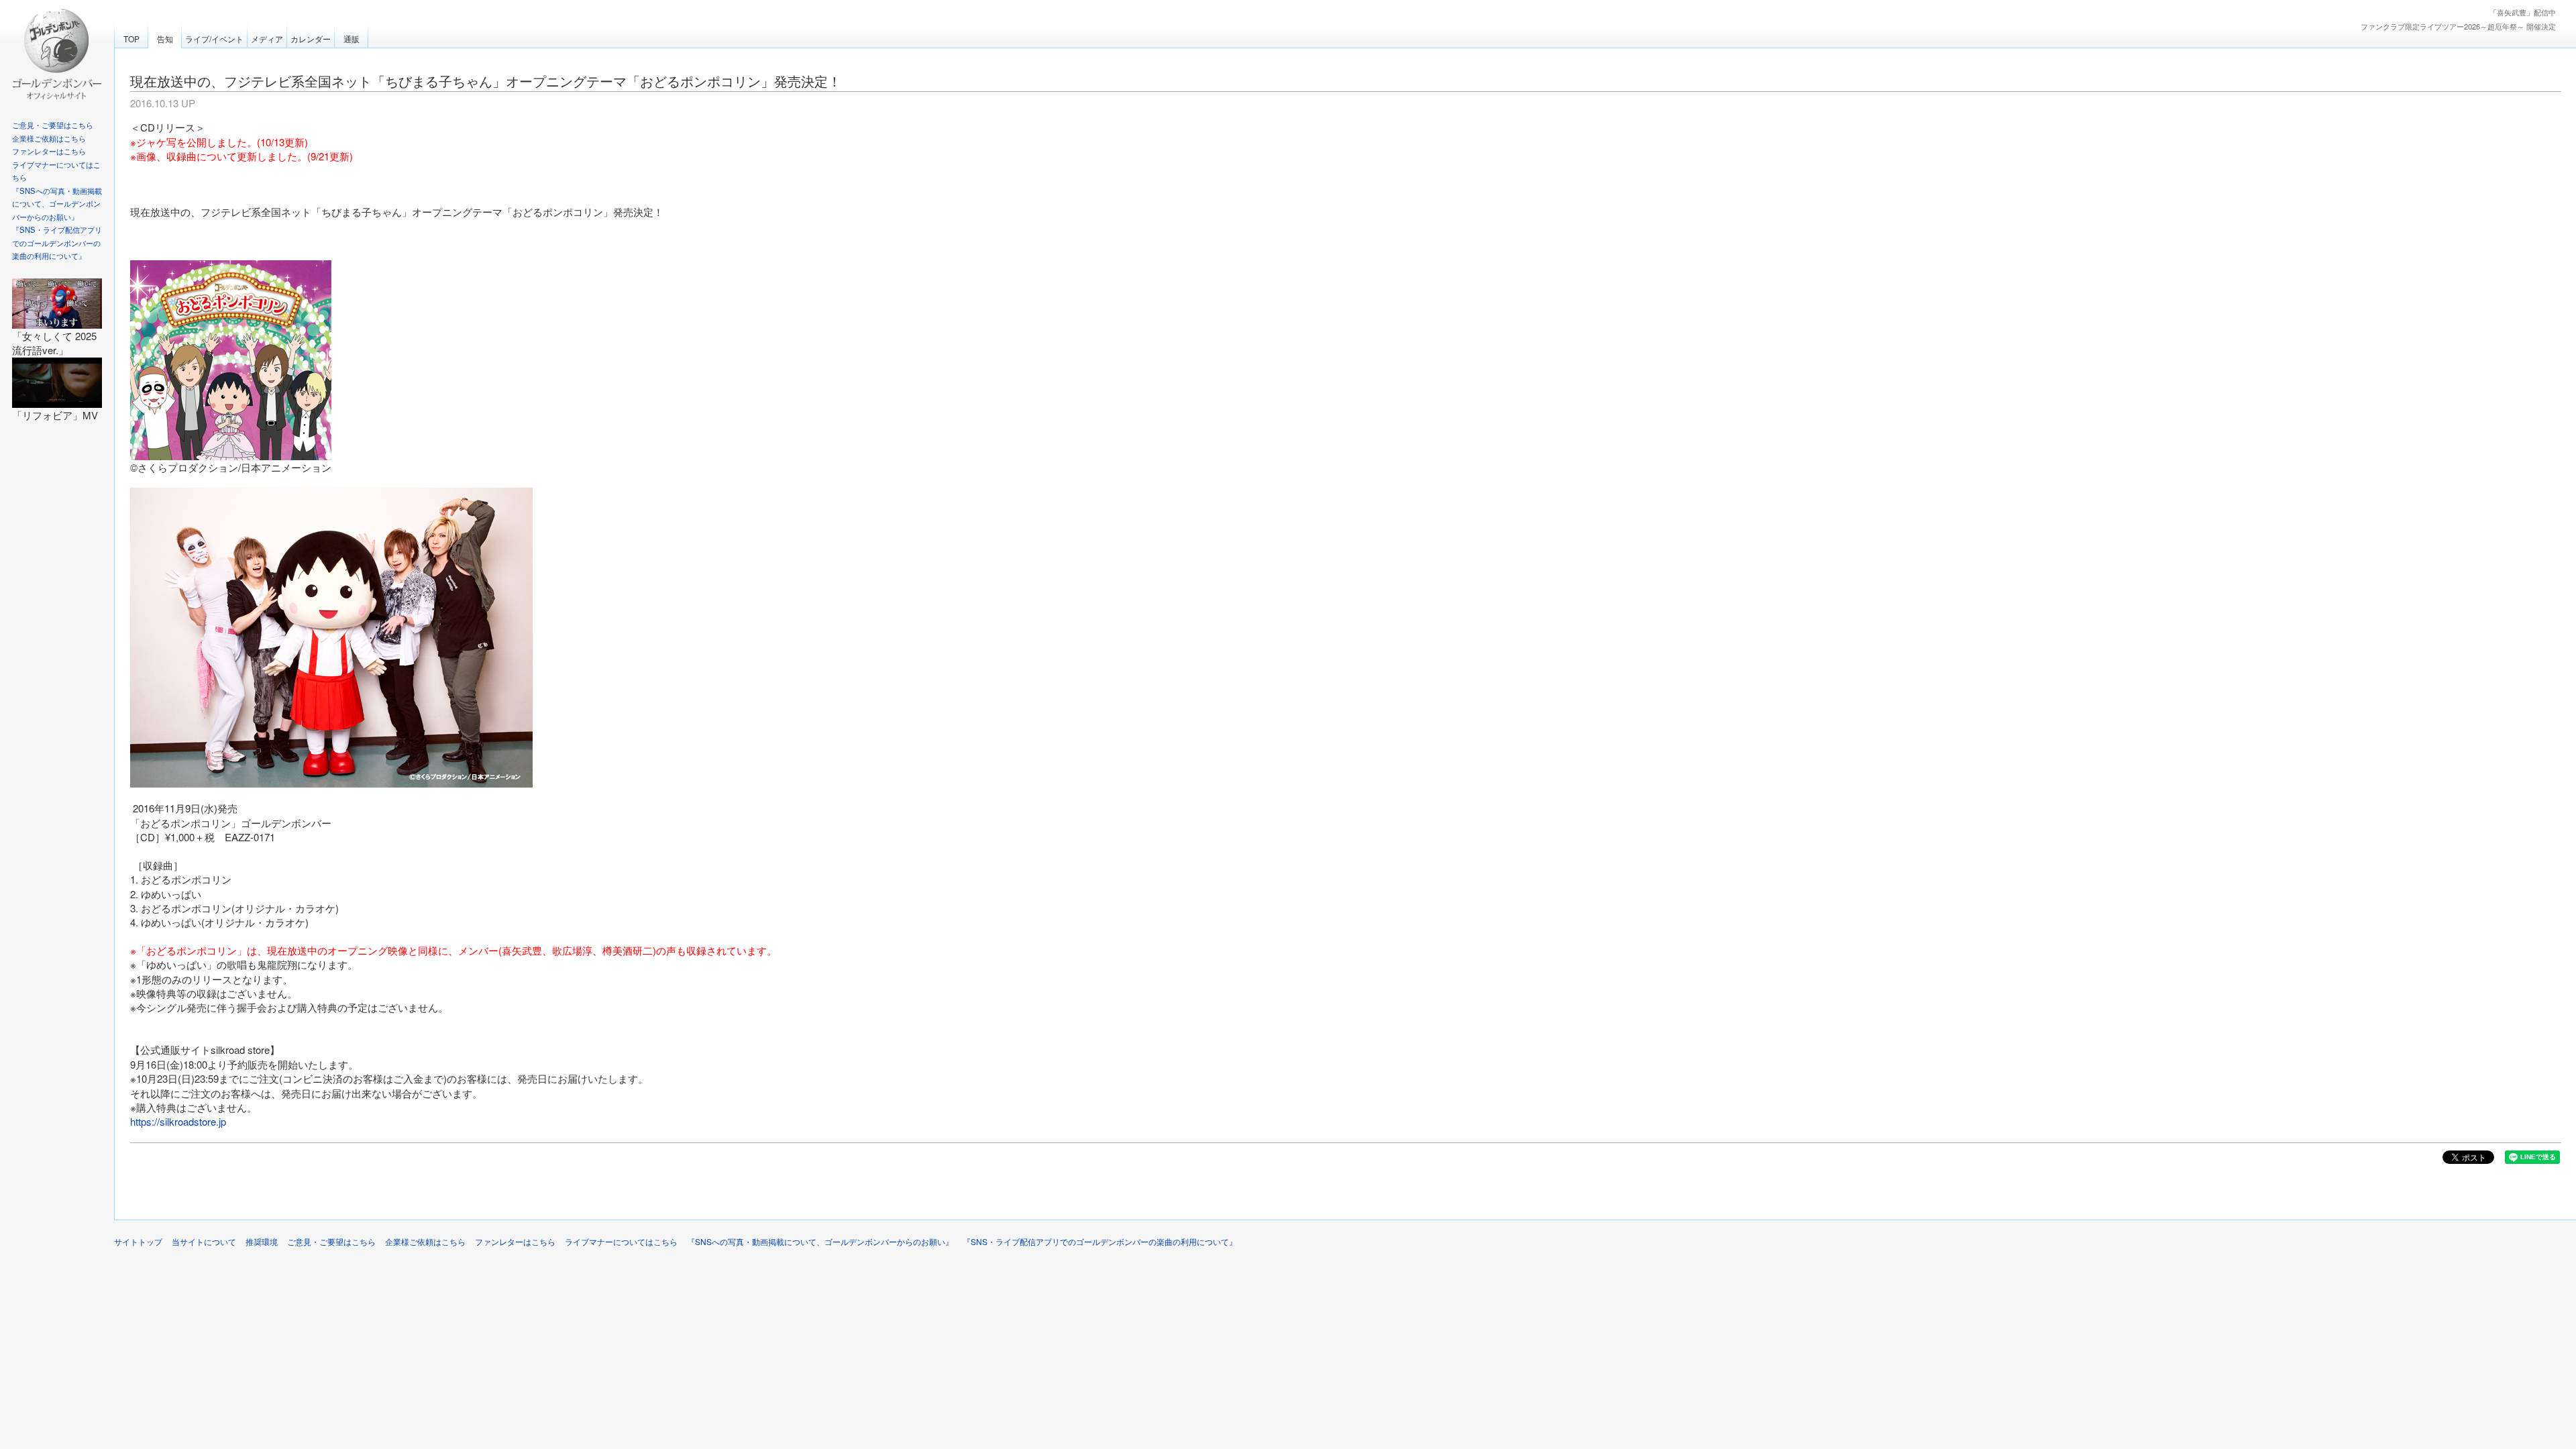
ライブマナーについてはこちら (621, 1241)
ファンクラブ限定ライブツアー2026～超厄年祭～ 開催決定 (2458, 26)
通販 (352, 39)
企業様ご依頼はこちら (49, 138)
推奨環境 (262, 1241)
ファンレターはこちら (49, 151)
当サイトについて (204, 1241)
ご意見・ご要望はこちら (53, 125)
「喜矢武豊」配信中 (2523, 12)
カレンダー (311, 39)
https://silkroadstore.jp (178, 1121)
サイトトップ (138, 1241)
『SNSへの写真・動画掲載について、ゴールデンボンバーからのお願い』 (57, 204)
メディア (267, 39)
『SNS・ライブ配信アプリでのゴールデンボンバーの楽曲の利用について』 (57, 243)
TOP (131, 39)
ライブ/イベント (214, 39)
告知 (165, 39)
